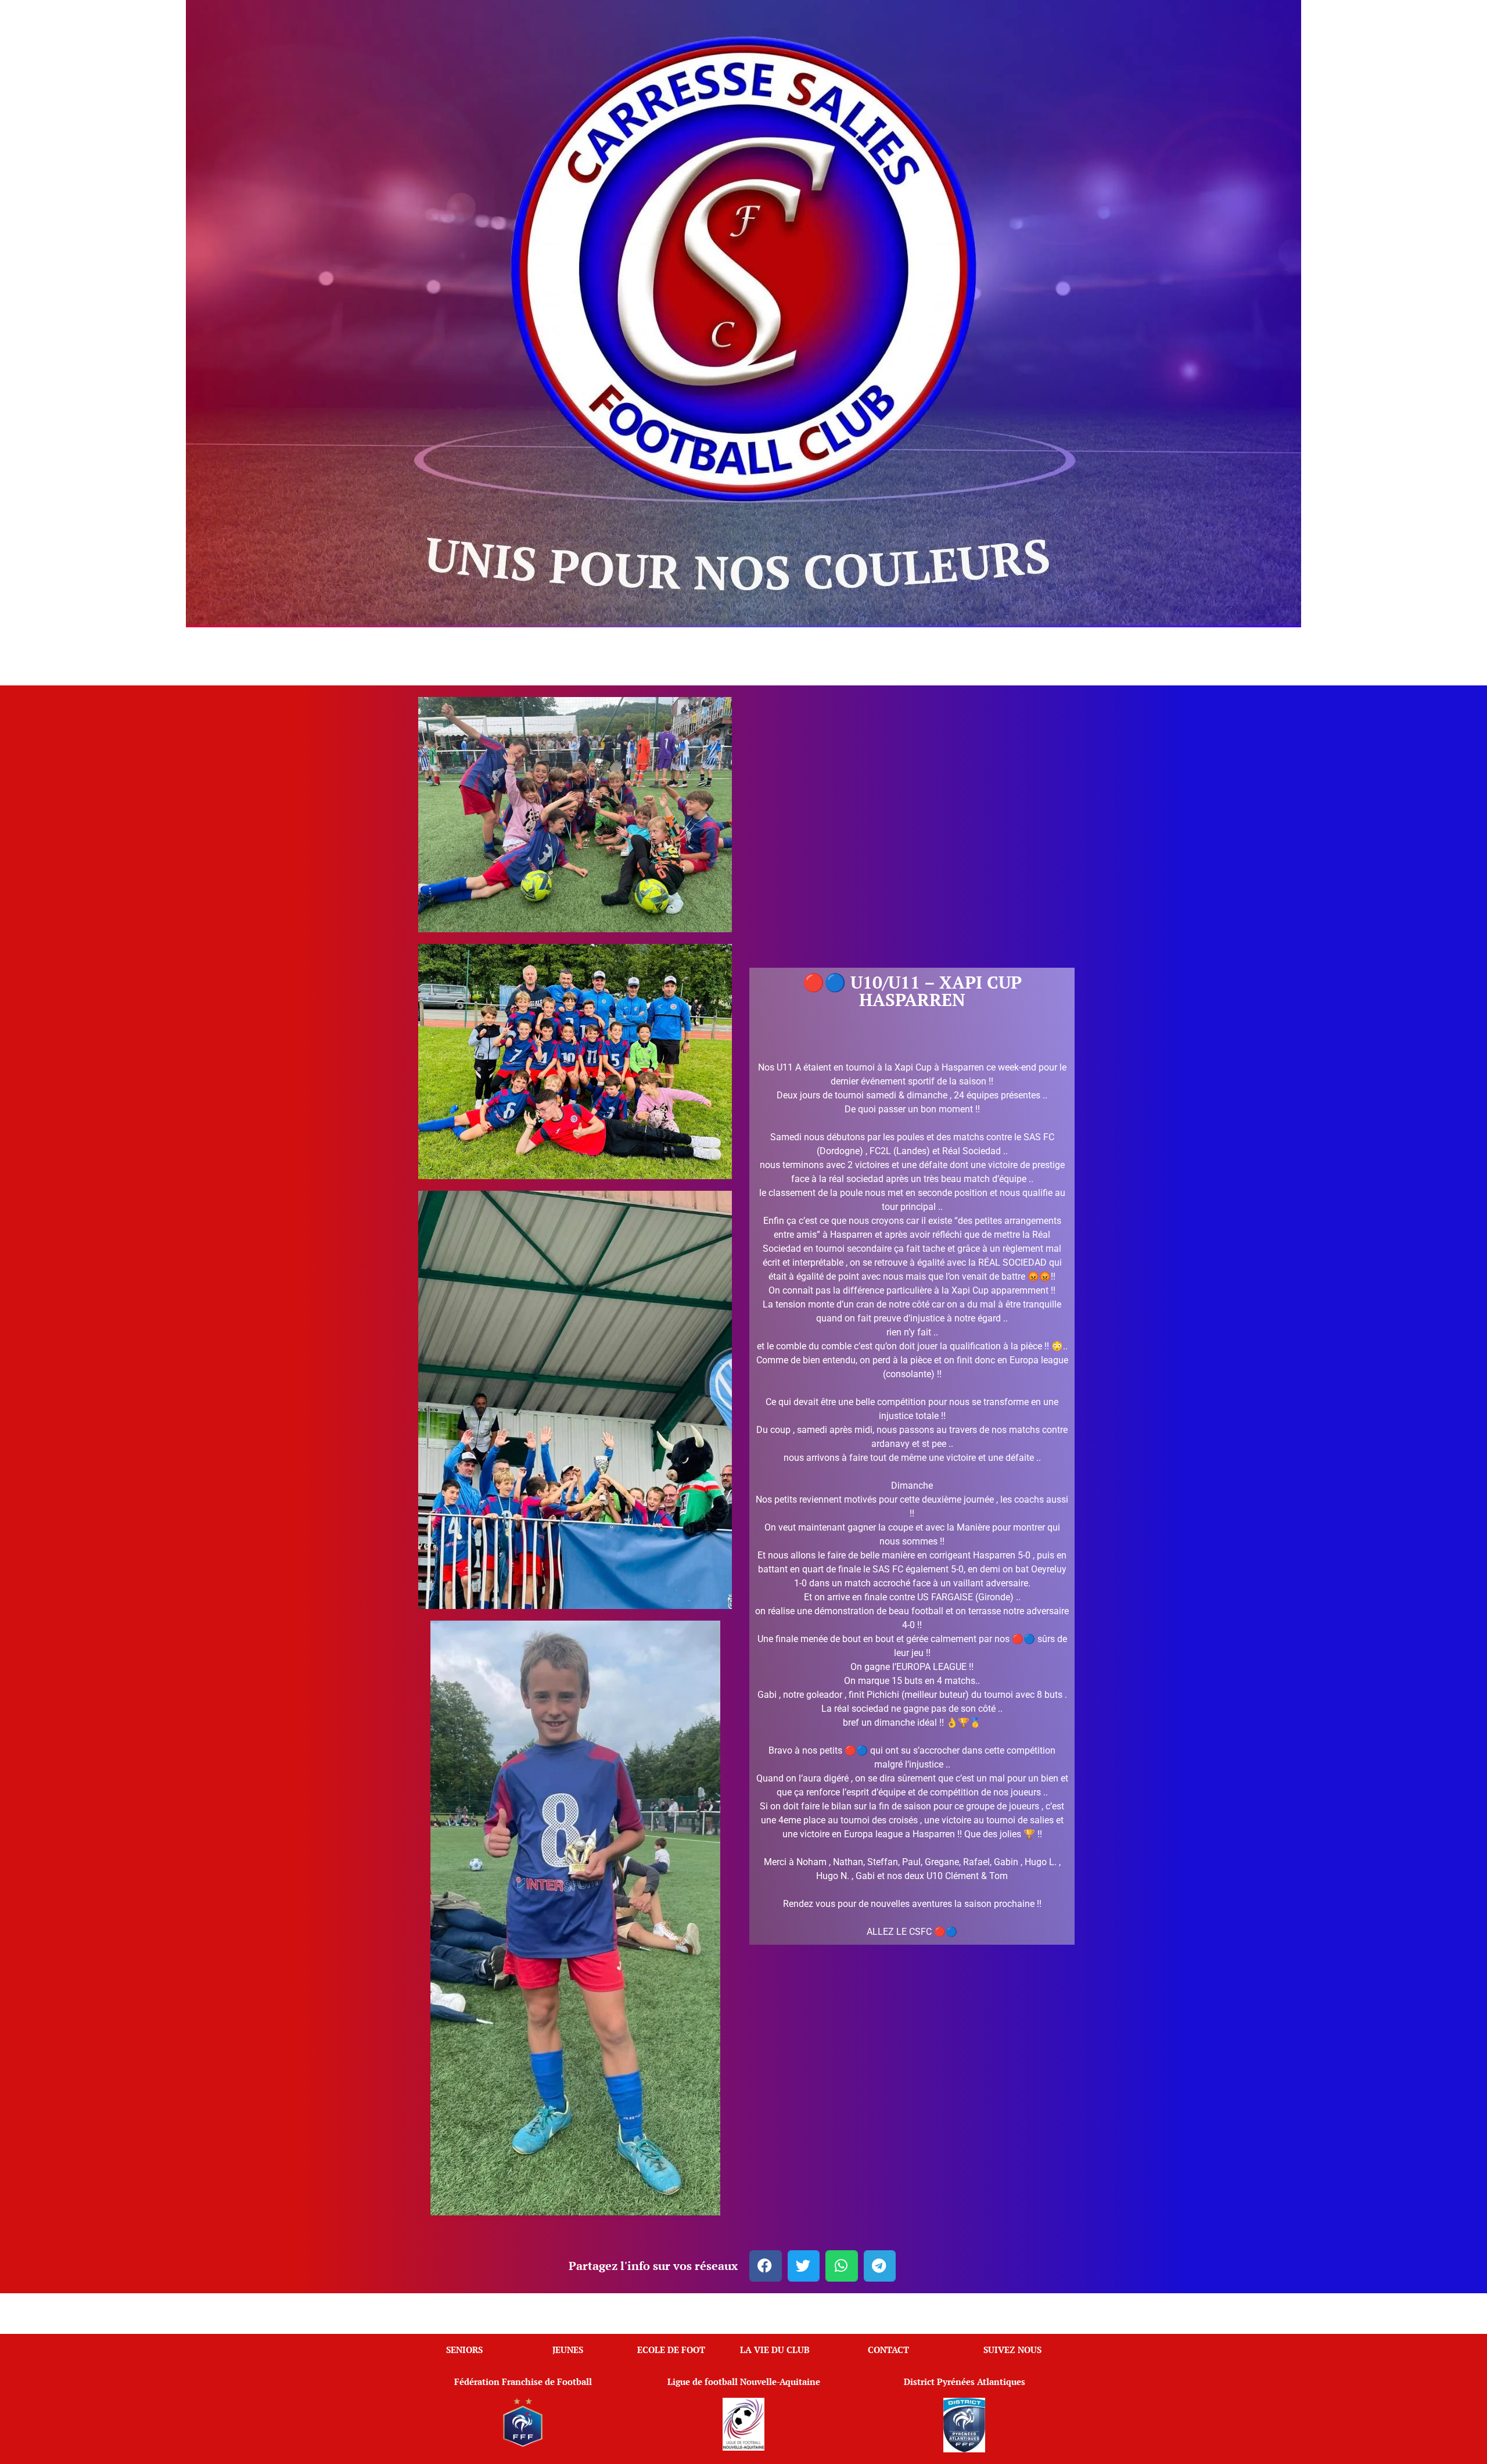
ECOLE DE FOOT (671, 2350)
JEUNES (568, 2350)
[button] (766, 2266)
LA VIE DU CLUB (775, 2350)
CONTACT (888, 2350)
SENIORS (464, 2350)
